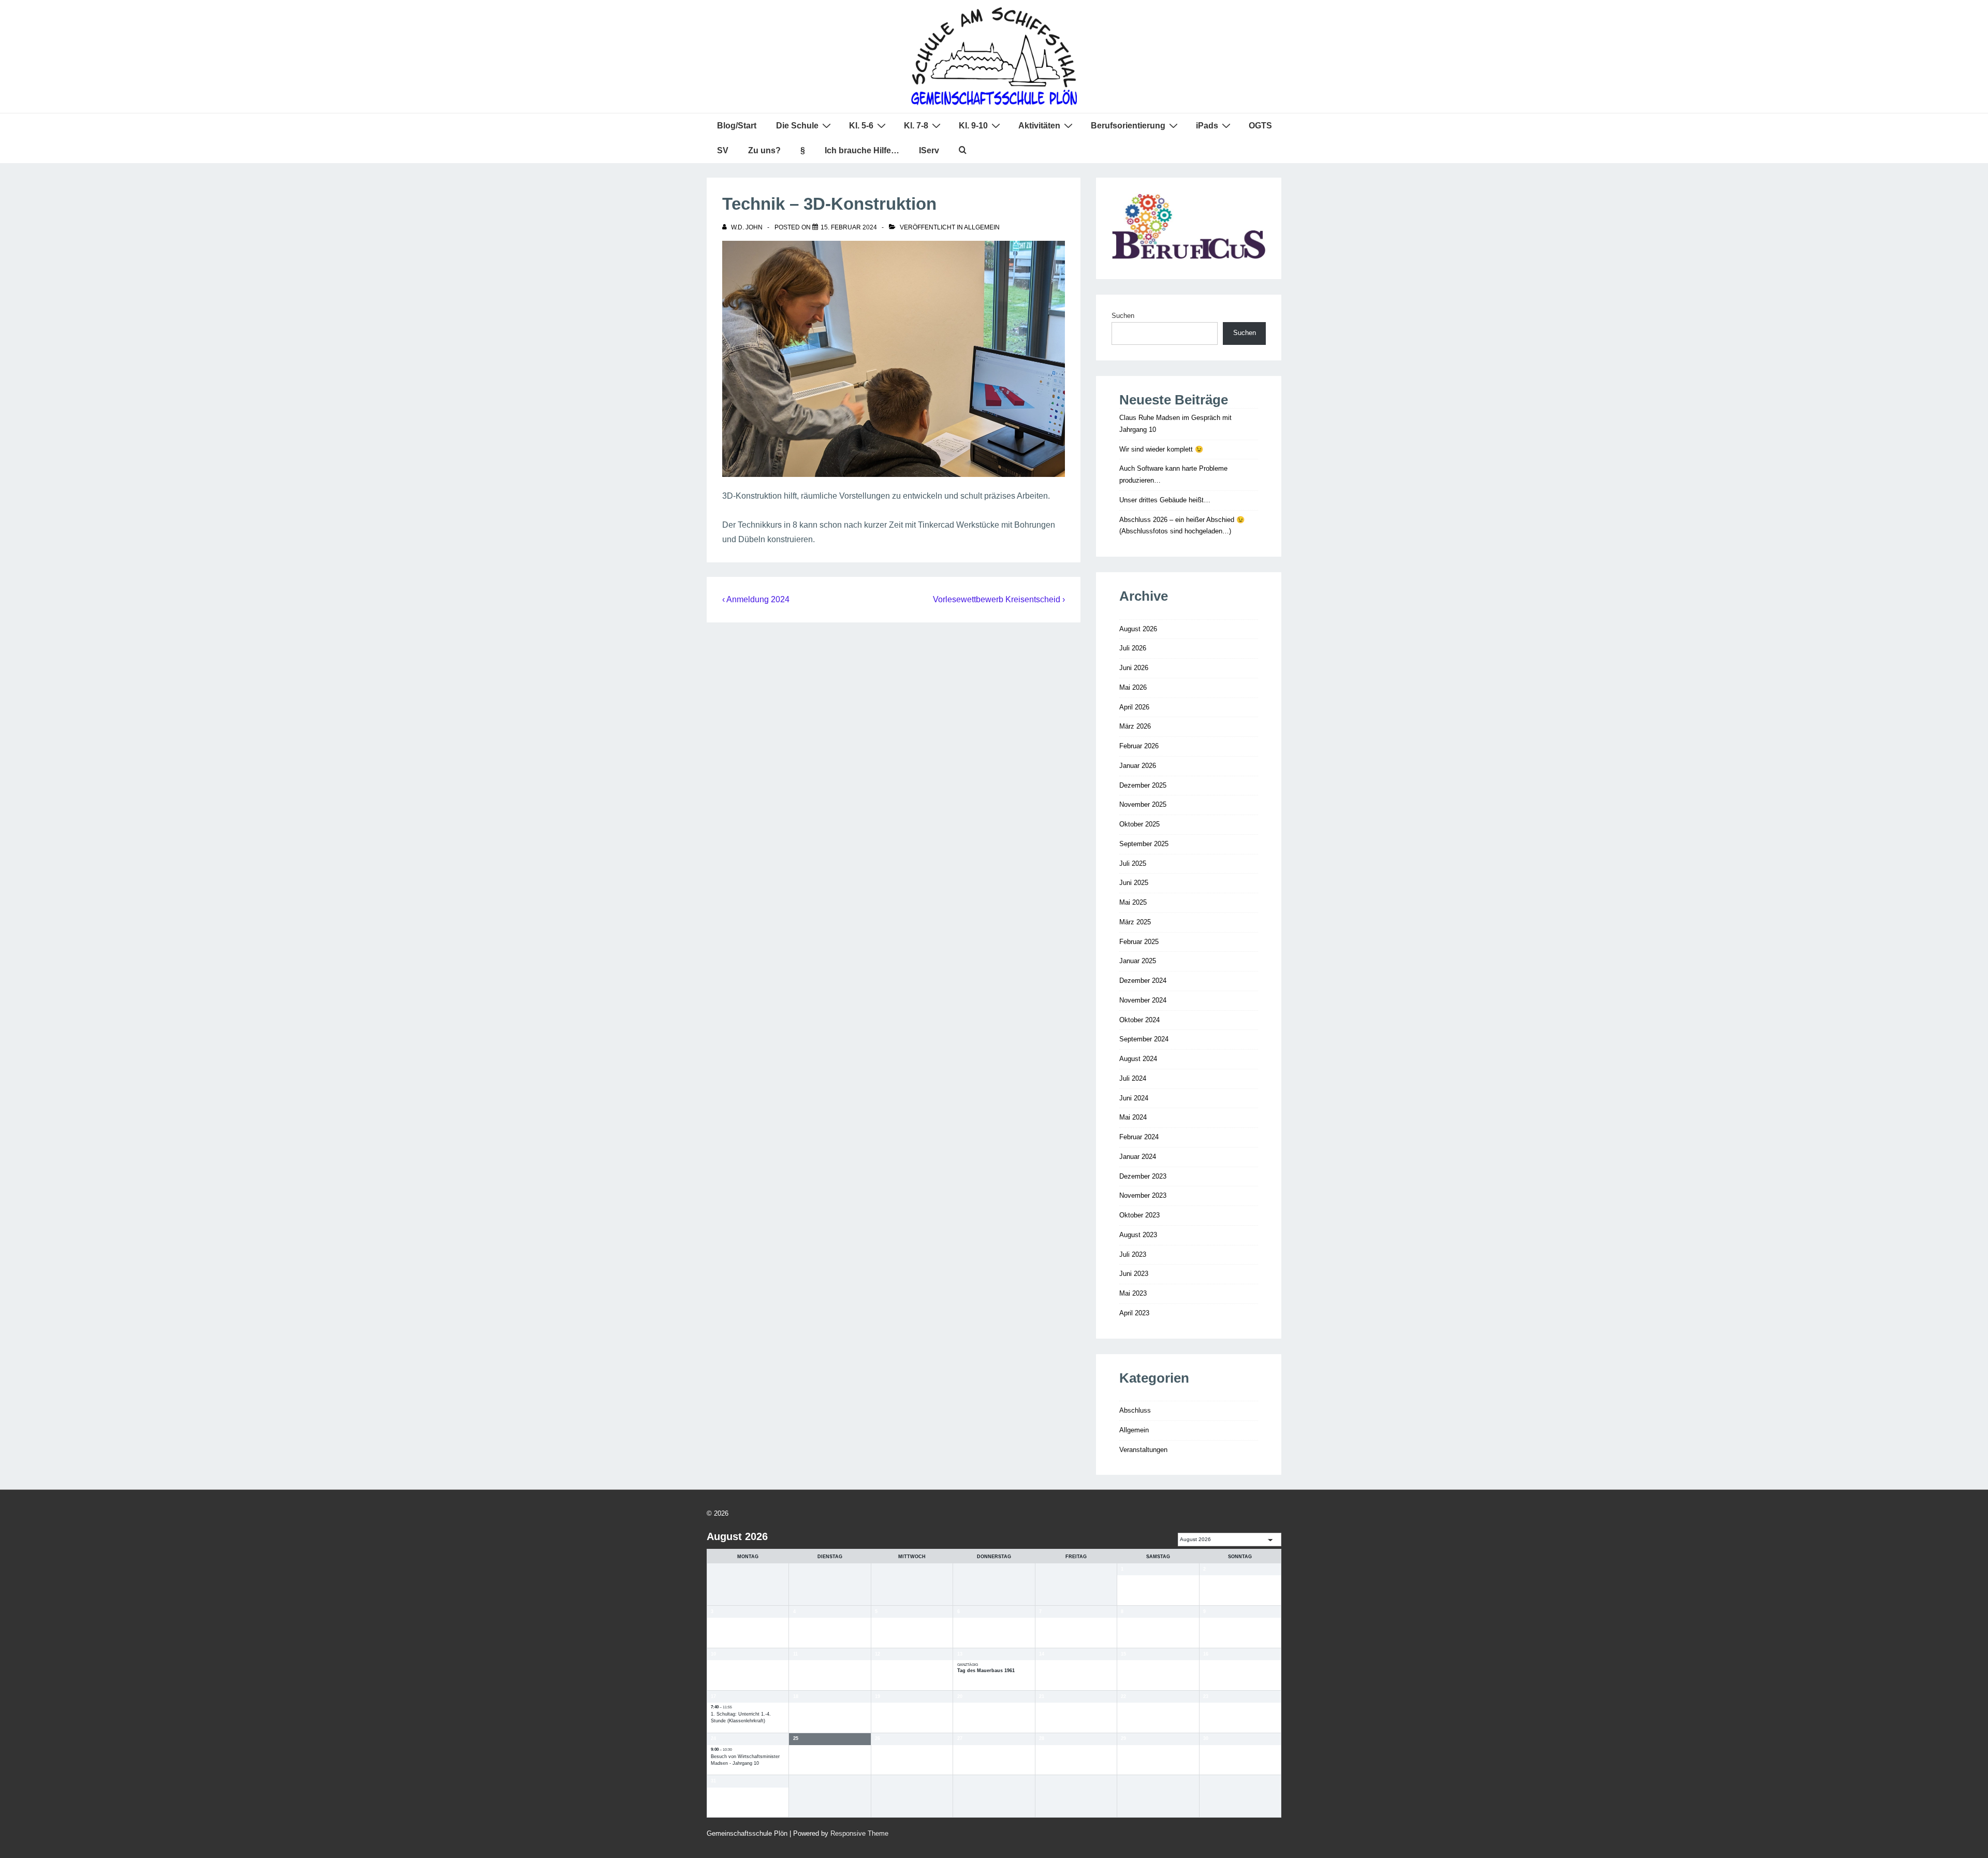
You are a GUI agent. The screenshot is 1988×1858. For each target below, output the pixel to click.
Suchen (1123, 316)
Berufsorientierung (1128, 126)
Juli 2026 (1133, 648)
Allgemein (982, 227)
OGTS (1260, 126)
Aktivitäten (1039, 126)
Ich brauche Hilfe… (862, 150)
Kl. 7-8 (916, 126)
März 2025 (1135, 922)
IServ (929, 150)
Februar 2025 (1139, 942)
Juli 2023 (1133, 1254)
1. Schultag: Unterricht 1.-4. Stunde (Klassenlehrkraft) (741, 1718)
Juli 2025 (1133, 863)
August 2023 (1138, 1235)
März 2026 (1135, 726)
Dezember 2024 (1143, 981)
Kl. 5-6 (861, 126)
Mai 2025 (1133, 902)
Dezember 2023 (1143, 1176)
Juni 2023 (1134, 1274)
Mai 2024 (1133, 1117)
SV (723, 150)
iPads (1207, 126)
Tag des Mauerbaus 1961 (986, 1671)
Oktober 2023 (1139, 1215)
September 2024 (1144, 1039)
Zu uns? (764, 150)
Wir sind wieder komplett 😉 (1161, 449)
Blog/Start (737, 126)
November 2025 (1143, 804)
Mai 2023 (1133, 1293)
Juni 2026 (1134, 668)
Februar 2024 (1139, 1137)
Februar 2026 (1139, 746)
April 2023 (1134, 1313)
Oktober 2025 (1139, 824)
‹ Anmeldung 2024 (756, 599)
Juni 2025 (1134, 883)
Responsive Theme (859, 1833)
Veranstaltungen (1143, 1450)
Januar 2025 (1138, 961)
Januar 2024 (1138, 1157)
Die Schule (797, 126)
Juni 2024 (1134, 1098)
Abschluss (1135, 1410)
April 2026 (1134, 707)
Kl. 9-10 (973, 126)
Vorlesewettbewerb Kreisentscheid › (999, 599)
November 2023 (1143, 1195)
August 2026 (1138, 629)
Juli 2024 (1133, 1078)
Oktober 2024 (1139, 1020)
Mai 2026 (1133, 687)
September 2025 (1144, 844)
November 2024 (1143, 1000)
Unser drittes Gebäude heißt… (1165, 500)
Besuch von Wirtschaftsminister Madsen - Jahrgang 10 (745, 1760)
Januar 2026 (1138, 766)
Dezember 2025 (1143, 785)
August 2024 (1138, 1059)
